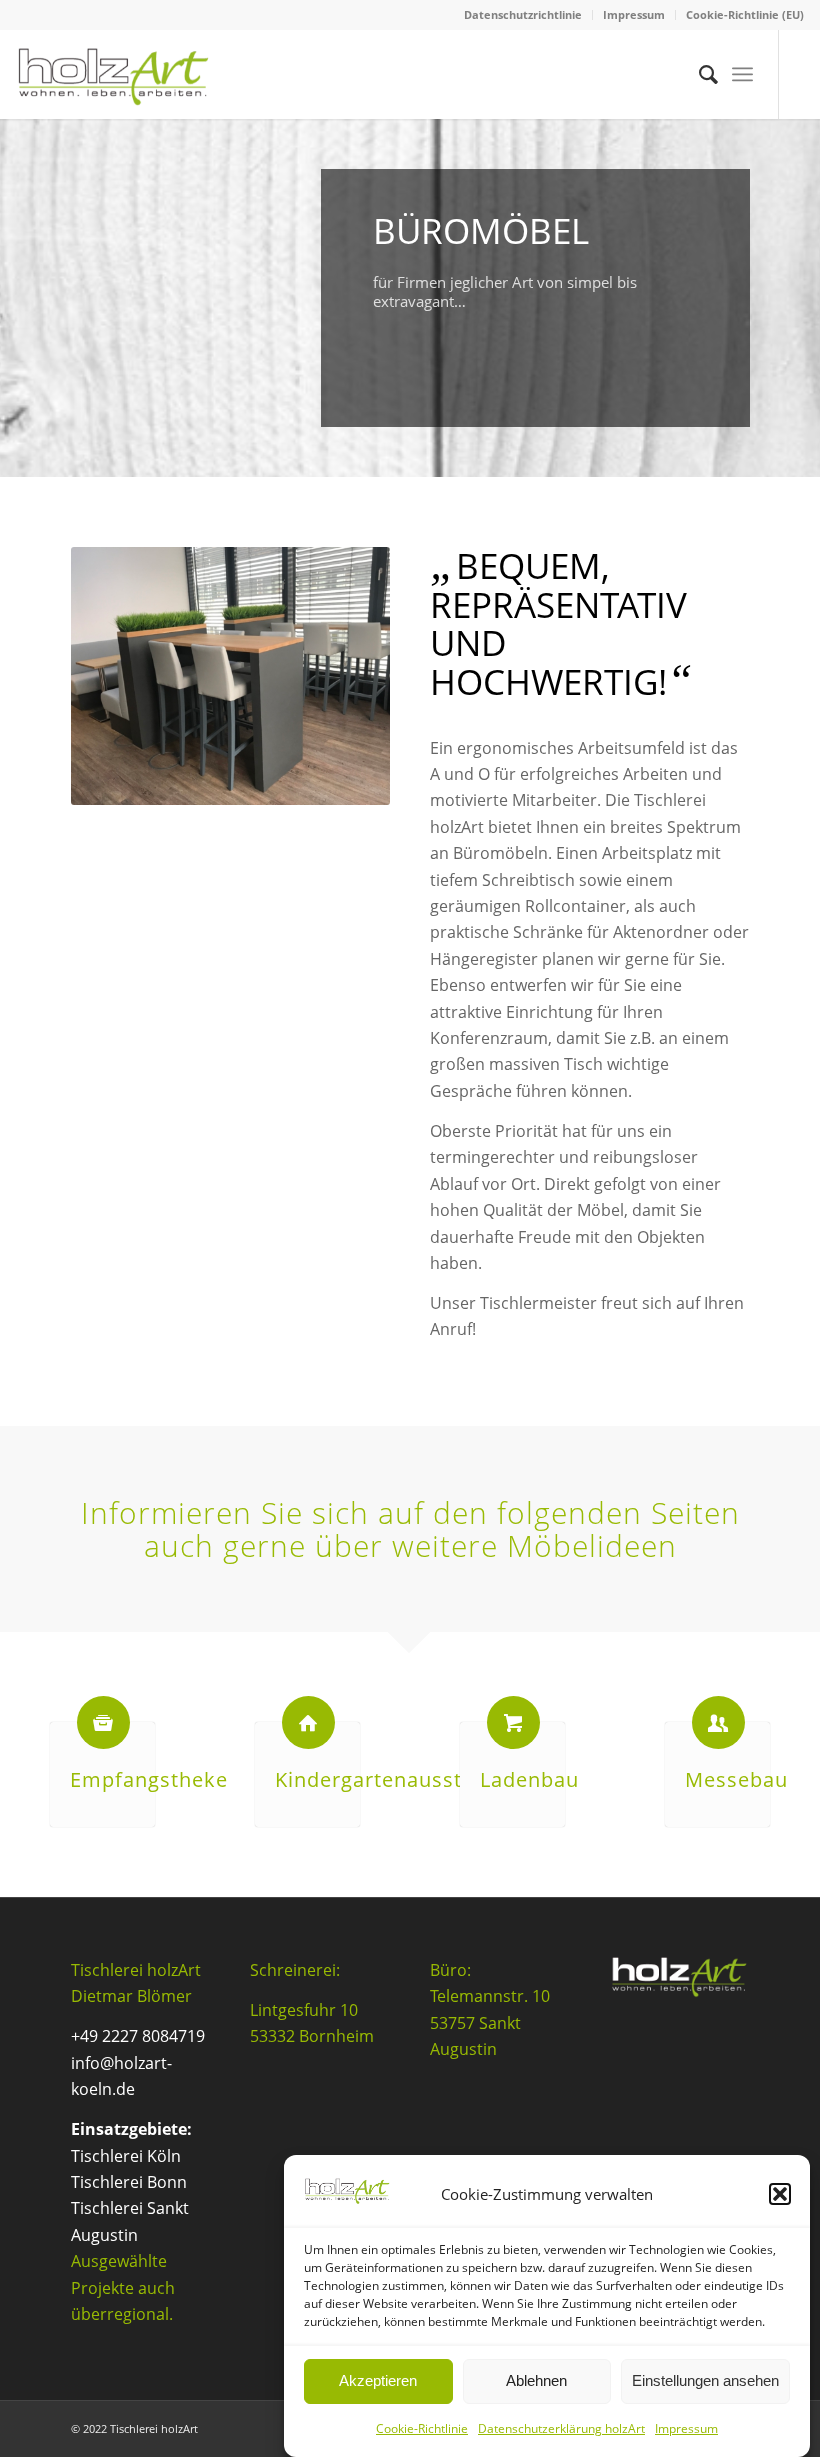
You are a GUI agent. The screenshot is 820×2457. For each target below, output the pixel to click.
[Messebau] (718, 1722)
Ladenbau (529, 1779)
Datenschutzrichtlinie (523, 14)
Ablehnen (536, 2380)
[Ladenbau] (513, 1722)
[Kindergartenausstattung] (308, 1722)
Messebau (736, 1779)
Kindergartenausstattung (401, 1779)
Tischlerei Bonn (129, 2182)
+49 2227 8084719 (138, 2036)
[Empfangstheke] (103, 1722)
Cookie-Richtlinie (422, 2428)
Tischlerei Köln (126, 2156)
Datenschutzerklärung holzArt (561, 2428)
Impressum (686, 2428)
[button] (780, 2194)
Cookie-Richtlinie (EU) (745, 14)
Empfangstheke (149, 1779)
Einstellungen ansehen (705, 2380)
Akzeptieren (378, 2380)
